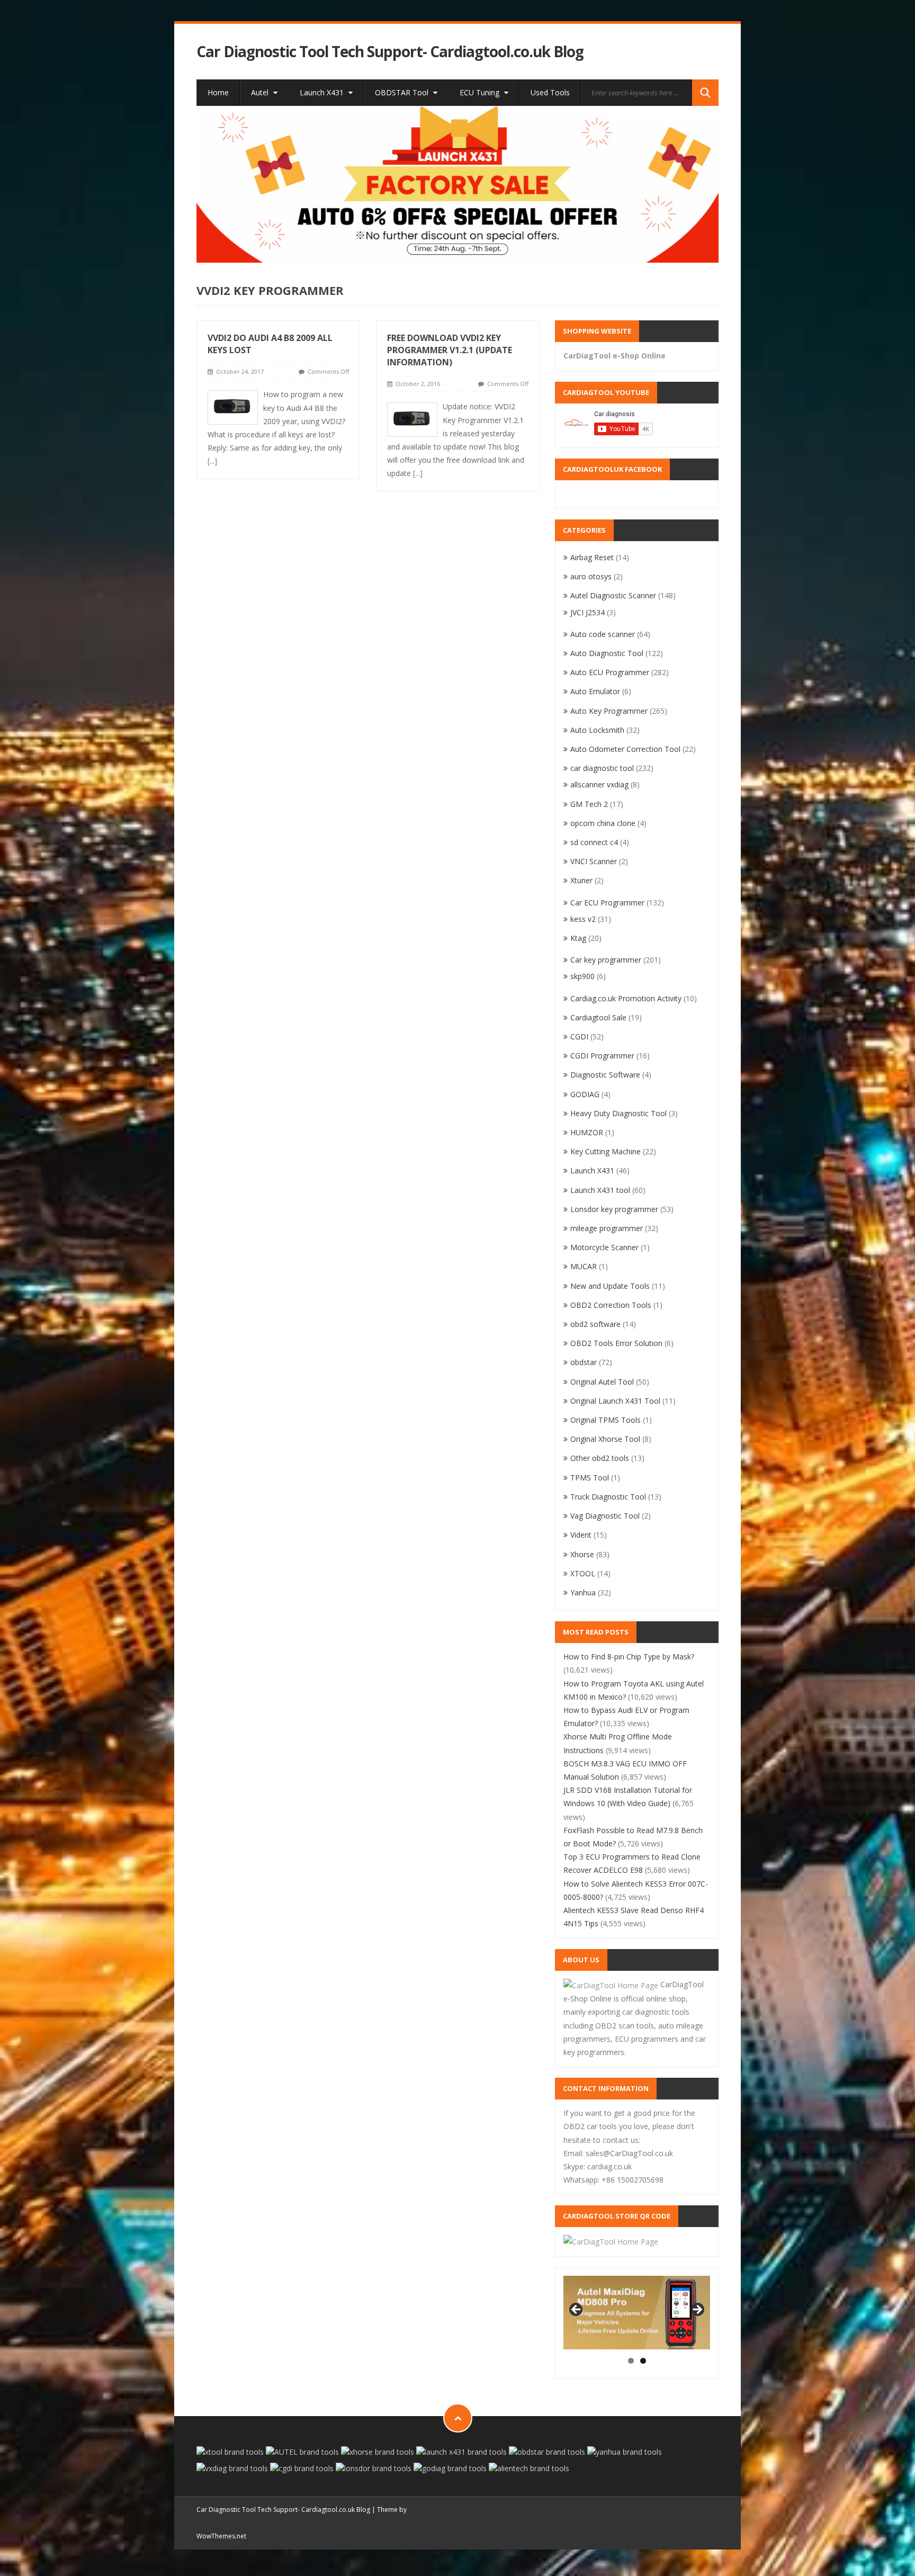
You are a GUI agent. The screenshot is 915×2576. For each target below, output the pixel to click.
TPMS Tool (590, 1478)
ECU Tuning (481, 92)
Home (218, 92)
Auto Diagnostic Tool (607, 653)
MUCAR (584, 1266)
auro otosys (591, 576)
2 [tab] (643, 2361)
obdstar (584, 1362)
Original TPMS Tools (605, 1420)
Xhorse (582, 1554)
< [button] (577, 2310)
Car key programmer (606, 960)
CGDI (579, 1036)
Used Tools (550, 92)
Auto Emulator (595, 691)
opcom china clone (603, 823)
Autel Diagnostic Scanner (613, 595)
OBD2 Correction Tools (611, 1305)
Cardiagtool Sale (598, 1017)
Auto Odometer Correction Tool (625, 749)
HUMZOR (587, 1132)
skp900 (582, 976)
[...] (212, 461)
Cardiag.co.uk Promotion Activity (626, 998)
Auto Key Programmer (609, 711)
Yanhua (583, 1592)
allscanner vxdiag (599, 784)
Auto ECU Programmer (610, 672)
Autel (261, 92)
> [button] (697, 2310)
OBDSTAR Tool (403, 92)
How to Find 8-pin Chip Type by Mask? (629, 1657)
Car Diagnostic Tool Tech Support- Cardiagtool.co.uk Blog (390, 52)
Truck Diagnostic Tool (608, 1497)
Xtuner (581, 880)
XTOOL (583, 1573)
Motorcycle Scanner (604, 1247)
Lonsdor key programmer (614, 1209)
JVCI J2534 (587, 612)
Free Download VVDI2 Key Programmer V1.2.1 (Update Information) (450, 350)
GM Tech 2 (589, 804)
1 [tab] (631, 2361)
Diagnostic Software (605, 1075)
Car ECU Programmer (607, 903)
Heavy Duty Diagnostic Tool (618, 1113)
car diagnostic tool (602, 768)
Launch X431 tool (600, 1190)
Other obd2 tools (600, 1458)
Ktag (578, 938)
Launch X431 (323, 92)
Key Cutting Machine (605, 1151)
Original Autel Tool (602, 1382)
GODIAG (585, 1094)
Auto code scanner (603, 634)
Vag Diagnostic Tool (605, 1516)
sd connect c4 (594, 842)
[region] (458, 184)
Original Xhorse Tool (605, 1439)
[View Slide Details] (458, 184)
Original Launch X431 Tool (615, 1401)
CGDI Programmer (602, 1056)
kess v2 (583, 919)
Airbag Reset (592, 557)
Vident (581, 1535)
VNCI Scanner (594, 861)
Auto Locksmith (597, 730)
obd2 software (595, 1324)
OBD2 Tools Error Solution (616, 1343)
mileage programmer (607, 1228)
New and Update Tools (610, 1286)
